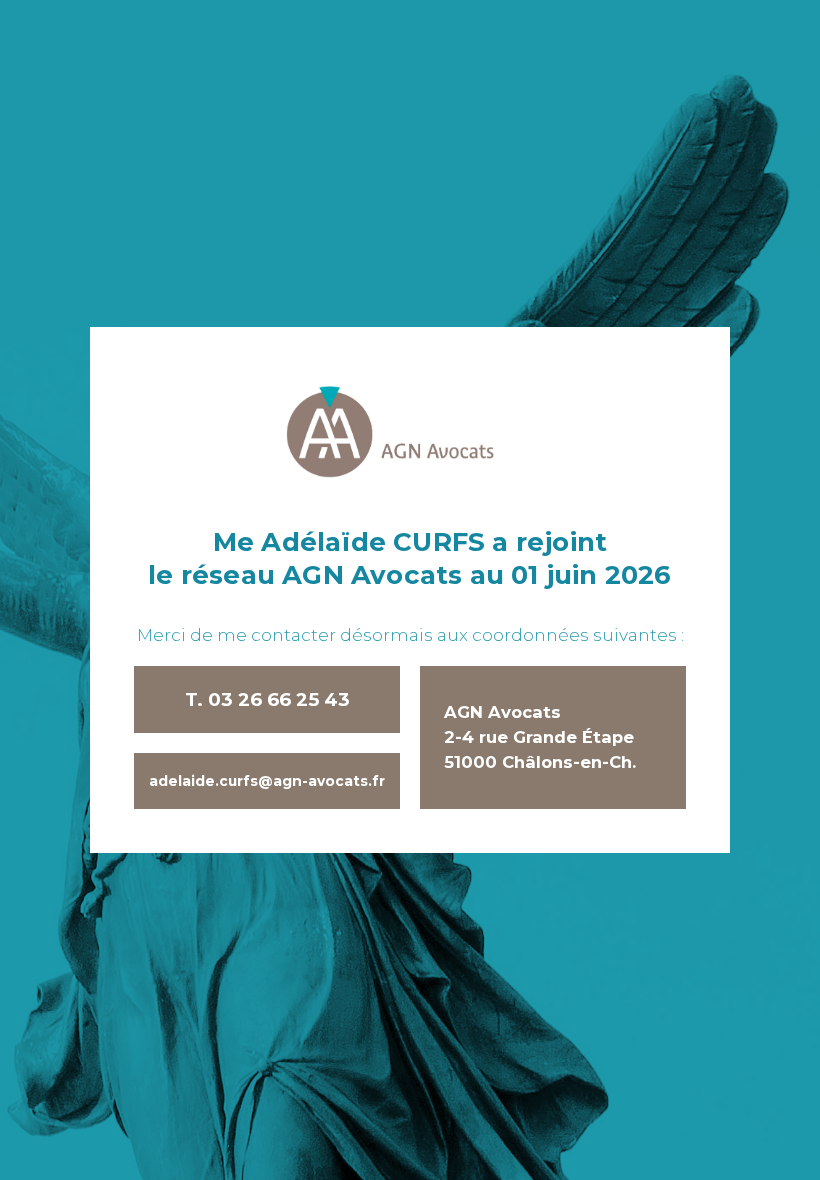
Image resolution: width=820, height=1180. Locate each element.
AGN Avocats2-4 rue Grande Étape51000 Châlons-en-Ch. (540, 737)
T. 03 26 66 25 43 (267, 699)
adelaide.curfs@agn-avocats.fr (267, 781)
